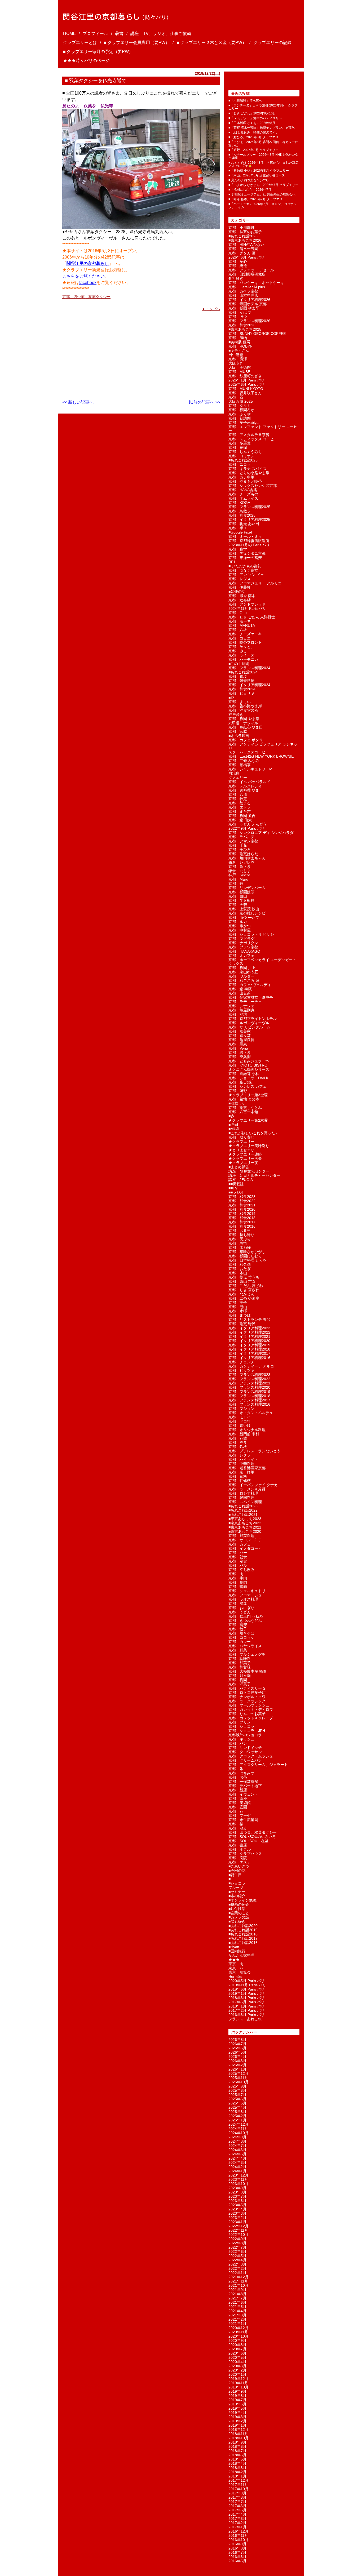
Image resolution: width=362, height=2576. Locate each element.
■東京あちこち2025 (245, 329)
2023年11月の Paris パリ (249, 545)
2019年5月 (237, 2408)
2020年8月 (237, 2345)
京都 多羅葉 (240, 443)
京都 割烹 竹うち (244, 1277)
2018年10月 (239, 2438)
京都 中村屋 (240, 930)
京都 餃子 (238, 1629)
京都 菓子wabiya (244, 423)
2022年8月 (237, 2243)
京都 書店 (238, 1845)
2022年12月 (239, 2226)
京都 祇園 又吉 (242, 816)
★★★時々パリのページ (86, 61)
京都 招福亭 (240, 765)
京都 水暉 (238, 1311)
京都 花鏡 (238, 1438)
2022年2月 (237, 2268)
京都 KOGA (239, 503)
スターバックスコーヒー (249, 752)
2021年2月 (237, 2319)
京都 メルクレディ (245, 786)
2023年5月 (237, 2205)
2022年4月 (237, 2260)
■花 (231, 698)
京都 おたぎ (240, 1269)
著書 (119, 34)
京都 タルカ (240, 406)
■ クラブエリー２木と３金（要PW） (211, 43)
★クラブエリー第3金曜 (248, 1095)
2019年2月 (237, 2421)
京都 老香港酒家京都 (247, 1468)
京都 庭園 (238, 1807)
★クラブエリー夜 (243, 1163)
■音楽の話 (237, 592)
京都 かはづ (240, 312)
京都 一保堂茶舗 (243, 1782)
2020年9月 (237, 2340)
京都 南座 (238, 1798)
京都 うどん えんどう (248, 824)
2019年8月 (237, 2396)
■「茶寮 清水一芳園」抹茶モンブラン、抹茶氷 (262, 128)
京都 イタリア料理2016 (249, 1358)
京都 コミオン (241, 456)
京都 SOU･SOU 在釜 (248, 1841)
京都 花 (236, 1811)
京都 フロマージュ (245, 1595)
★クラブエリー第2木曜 (248, 1120)
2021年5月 (237, 2307)
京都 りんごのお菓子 (247, 1714)
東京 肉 (236, 1964)
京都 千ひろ (240, 850)
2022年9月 (237, 2239)
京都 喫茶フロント (245, 642)
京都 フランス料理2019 (249, 1392)
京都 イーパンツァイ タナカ (253, 1485)
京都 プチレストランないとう (254, 1451)
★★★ (234, 1960)
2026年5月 (237, 2052)
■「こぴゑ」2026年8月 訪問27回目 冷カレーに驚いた (263, 144)
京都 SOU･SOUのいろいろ (252, 1837)
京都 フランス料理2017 (249, 1400)
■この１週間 (239, 664)
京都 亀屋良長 (241, 1040)
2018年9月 (237, 2442)
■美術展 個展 (239, 342)
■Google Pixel (240, 532)
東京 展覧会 (240, 1972)
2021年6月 (237, 2302)
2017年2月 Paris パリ (246, 2010)
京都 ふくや (240, 414)
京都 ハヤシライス (245, 1646)
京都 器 (236, 397)
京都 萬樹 (238, 447)
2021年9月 (237, 2290)
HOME (69, 34)
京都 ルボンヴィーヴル (249, 1023)
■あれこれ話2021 (243, 1514)
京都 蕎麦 (238, 1625)
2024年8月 (237, 2141)
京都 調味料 (240, 1659)
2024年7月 (237, 2146)
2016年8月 (237, 2548)
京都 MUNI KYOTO (246, 389)
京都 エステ (240, 1862)
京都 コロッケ (241, 1637)
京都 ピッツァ (241, 1370)
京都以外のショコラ (245, 1735)
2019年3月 (237, 2417)
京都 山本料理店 (243, 295)
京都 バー (238, 1553)
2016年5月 (237, 2561)
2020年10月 (239, 2336)
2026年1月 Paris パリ (246, 380)
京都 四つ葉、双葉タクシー (86, 297)
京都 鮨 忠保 (240, 1082)
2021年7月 (237, 2298)
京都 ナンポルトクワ (247, 1697)
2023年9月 (237, 2188)
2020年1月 (237, 2374)
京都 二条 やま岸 (244, 1298)
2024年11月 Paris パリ (247, 609)
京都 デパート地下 (245, 1786)
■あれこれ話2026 (243, 236)
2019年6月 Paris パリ (246, 1989)
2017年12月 (239, 2480)
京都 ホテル (240, 1849)
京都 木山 (238, 1273)
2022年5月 (237, 2256)
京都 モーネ (240, 621)
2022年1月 (237, 2273)
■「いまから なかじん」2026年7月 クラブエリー (263, 185)
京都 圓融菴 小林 (244, 1074)
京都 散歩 (238, 1828)
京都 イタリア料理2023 (249, 1328)
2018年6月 (237, 2455)
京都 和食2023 (242, 1197)
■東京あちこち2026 (245, 240)
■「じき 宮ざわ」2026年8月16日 (252, 113)
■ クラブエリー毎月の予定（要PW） (98, 52)
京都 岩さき (240, 1052)
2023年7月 (237, 2196)
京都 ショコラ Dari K (248, 1078)
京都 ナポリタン (243, 943)
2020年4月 (237, 2362)
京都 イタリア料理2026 (249, 300)
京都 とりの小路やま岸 (249, 473)
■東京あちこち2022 (245, 1523)
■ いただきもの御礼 (245, 566)
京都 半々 (238, 528)
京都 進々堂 (240, 1036)
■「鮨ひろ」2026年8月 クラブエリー (255, 137)
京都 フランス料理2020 (249, 1387)
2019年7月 (237, 2400)
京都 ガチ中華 (241, 477)
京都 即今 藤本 (242, 596)
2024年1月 (237, 2171)
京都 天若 (238, 905)
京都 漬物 (238, 338)
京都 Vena (238, 1048)
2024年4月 (237, 2158)
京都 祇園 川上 (242, 968)
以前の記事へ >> (205, 402)
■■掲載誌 (236, 1184)
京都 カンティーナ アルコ (251, 1366)
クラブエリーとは (80, 43)
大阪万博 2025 (241, 401)
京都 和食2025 (242, 515)
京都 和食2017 (242, 1222)
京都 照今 (238, 317)
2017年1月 (237, 2527)
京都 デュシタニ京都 (247, 553)
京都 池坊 (238, 1014)
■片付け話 (237, 1909)
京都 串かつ (240, 926)
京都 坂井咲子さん (245, 393)
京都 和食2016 (242, 1226)
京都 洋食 (238, 1442)
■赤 (231, 1116)
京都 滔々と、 (241, 647)
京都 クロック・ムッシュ (251, 1756)
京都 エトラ (240, 807)
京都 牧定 (238, 799)
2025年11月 (238, 2078)
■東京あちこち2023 (245, 1519)
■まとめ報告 (239, 1167)
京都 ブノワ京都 (243, 947)
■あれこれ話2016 (243, 1943)
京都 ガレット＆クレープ (251, 1718)
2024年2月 (237, 2167)
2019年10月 (239, 2387)
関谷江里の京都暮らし (88, 263)
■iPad (233, 1125)
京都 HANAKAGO (244, 951)
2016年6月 (237, 2557)
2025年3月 (237, 2112)
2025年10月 (239, 2082)
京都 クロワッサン (245, 1752)
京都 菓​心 (238, 261)
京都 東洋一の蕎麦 (245, 558)
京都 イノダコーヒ (245, 1548)
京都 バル (238, 1565)
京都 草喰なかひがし (247, 1252)
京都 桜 (236, 1824)
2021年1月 (237, 2324)
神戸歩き (236, 714)
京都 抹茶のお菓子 (245, 232)
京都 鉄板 (238, 1447)
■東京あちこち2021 (245, 1527)
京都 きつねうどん (245, 1620)
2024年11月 (238, 2129)
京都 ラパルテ (241, 837)
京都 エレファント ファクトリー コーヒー (263, 429)
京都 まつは (240, 1315)
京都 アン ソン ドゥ (246, 575)
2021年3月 (237, 2315)
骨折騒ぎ (236, 278)
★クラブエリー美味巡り (249, 1146)
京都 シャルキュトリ (247, 1591)
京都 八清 (238, 794)
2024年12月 (239, 2124)
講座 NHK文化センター (249, 1171)
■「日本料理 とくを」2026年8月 (252, 123)
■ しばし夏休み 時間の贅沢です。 (254, 132)
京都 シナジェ (241, 1006)
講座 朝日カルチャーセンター (254, 1175)
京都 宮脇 (238, 731)
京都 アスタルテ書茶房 (249, 435)
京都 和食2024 (242, 689)
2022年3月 (237, 2264)
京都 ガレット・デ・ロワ (251, 1709)
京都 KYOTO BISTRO (248, 1065)
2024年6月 (237, 2150)
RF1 (232, 562)
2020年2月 (237, 2370)
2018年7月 (237, 2451)
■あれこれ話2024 (243, 672)
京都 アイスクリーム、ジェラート (258, 1765)
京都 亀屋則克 (241, 1010)
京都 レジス (240, 579)
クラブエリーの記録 (272, 43)
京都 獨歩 (238, 676)
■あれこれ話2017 (243, 1938)
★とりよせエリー (243, 1150)
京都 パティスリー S (247, 1688)
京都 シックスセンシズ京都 (253, 486)
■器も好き (237, 1921)
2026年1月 (237, 2069)
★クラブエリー (241, 1142)
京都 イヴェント (243, 1794)
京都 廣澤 (238, 359)
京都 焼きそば (241, 1633)
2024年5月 (237, 2154)
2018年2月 (237, 2472)
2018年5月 (237, 2459)
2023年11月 (238, 2179)
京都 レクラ (240, 1455)
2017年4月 (237, 2514)
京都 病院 (238, 1858)
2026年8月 (237, 2040)
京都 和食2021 (242, 1205)
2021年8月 (237, 2294)
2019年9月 (237, 2391)
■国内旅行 (237, 1951)
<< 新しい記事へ (78, 402)
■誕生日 (235, 1875)
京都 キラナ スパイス (248, 469)
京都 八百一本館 (243, 1112)
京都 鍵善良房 (241, 681)
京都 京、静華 (241, 1472)
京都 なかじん (241, 1294)
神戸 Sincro (239, 875)
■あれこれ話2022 (243, 1510)
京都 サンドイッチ (245, 1748)
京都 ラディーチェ (245, 1002)
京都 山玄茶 (240, 993)
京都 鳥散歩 (240, 511)
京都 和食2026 (242, 325)
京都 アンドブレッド (247, 604)
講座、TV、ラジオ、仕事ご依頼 (161, 34)
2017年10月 (239, 2489)
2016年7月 (237, 2552)
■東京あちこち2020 (245, 1531)
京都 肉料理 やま (244, 790)
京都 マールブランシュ (249, 1705)
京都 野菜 (238, 1650)
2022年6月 (237, 2251)
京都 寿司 (238, 1243)
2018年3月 (237, 2468)
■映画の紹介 (239, 1904)
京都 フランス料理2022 (249, 1379)
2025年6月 (237, 2099)
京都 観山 (238, 1307)
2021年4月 (237, 2311)
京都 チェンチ (241, 1362)
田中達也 (236, 355)
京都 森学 (238, 549)
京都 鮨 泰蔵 (240, 989)
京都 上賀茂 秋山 (244, 909)
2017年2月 (237, 2523)
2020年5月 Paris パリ (246, 1981)
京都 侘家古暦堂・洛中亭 (251, 997)
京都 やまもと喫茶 (245, 481)
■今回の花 (237, 1871)
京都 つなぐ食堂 (243, 570)
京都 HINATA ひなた (246, 245)
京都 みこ (238, 651)
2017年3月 (237, 2519)
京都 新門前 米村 (244, 1434)
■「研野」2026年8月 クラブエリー (253, 150)
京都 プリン (240, 1722)
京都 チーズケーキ (245, 634)
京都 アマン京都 (243, 841)
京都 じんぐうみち (245, 452)
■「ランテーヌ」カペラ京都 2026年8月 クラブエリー (263, 107)
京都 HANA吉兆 (243, 490)
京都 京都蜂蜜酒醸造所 (249, 541)
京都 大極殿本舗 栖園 (248, 1671)
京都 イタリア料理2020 (249, 1341)
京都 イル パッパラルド (249, 782)
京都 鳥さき (240, 867)
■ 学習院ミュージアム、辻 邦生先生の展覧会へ (262, 194)
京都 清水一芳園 (243, 249)
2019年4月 (237, 2413)
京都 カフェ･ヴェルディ (250, 985)
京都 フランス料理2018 (249, 1396)
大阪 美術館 (240, 367)
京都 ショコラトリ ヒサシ (251, 934)
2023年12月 (239, 2175)
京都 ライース (241, 655)
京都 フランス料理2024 (249, 668)
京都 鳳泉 (238, 1044)
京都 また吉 (240, 811)
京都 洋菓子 (240, 1684)
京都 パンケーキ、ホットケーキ (256, 283)
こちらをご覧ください (83, 276)
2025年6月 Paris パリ (246, 384)
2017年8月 (237, 2497)
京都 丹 (236, 883)
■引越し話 (237, 1103)
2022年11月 (238, 2230)
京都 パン (238, 1743)
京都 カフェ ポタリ (246, 740)
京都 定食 (238, 1561)
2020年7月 (237, 2349)
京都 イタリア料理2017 (249, 1353)
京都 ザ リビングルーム (249, 1027)
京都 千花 (238, 845)
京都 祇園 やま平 (244, 308)
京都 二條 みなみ (244, 761)
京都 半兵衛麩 (241, 900)
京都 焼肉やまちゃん (247, 858)
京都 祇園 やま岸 (244, 719)
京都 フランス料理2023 (249, 1375)
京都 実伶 (238, 1303)
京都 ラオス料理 (243, 1599)
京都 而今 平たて (244, 917)
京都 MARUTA (242, 625)
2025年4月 (237, 2107)
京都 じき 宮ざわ (244, 1290)
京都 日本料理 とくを (248, 1260)
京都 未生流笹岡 (243, 1820)
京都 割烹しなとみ (245, 1108)
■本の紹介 (237, 1896)
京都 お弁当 (240, 1231)
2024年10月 (239, 2133)
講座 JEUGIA (241, 1180)
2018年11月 (238, 2434)
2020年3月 (237, 2366)
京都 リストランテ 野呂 (249, 1320)
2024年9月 (237, 2137)
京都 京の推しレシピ (247, 913)
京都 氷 (236, 1769)
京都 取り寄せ (241, 1137)
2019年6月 (237, 2404)
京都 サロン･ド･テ (245, 1540)
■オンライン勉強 (242, 1900)
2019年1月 (237, 2425)
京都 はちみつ (241, 1773)
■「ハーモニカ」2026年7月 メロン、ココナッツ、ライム (263, 206)
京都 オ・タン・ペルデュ (251, 1413)
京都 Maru (238, 879)
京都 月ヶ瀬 (240, 1676)
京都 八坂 (238, 630)
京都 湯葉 (238, 1604)
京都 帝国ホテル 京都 (248, 304)
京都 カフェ (240, 1544)
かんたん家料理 (241, 1955)
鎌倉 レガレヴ (241, 862)
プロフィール (95, 34)
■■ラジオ (236, 1192)
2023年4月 (237, 2209)
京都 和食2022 (242, 1201)
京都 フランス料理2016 (249, 1404)
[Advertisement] (95, 352)
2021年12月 (239, 2277)
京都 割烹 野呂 (242, 1324)
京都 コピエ (240, 638)
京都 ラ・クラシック (247, 1701)
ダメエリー (238, 778)
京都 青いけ (240, 1425)
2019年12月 (239, 2379)
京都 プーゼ (240, 1815)
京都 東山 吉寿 (242, 1281)
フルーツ (236, 1887)
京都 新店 (238, 1790)
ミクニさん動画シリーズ (249, 1069)
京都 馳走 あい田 (244, 524)
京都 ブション (241, 1409)
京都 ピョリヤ (241, 693)
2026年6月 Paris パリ (246, 257)
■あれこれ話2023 (243, 1506)
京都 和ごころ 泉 (244, 980)
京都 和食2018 (242, 1218)
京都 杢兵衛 (240, 1057)
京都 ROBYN (240, 346)
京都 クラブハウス (245, 1854)
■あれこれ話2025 (243, 460)
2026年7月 (237, 2044)
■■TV (233, 1188)
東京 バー (238, 1968)
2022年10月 (239, 2235)
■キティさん (239, 350)
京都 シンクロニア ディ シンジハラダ (261, 833)
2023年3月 (237, 2213)
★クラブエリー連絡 (245, 1154)
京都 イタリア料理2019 (249, 1345)
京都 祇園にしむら (245, 1256)
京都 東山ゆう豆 (243, 972)
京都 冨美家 (240, 1031)
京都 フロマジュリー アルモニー (257, 583)
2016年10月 (239, 2540)
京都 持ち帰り (241, 1235)
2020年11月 (238, 2332)
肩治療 (234, 773)
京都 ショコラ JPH (247, 1731)
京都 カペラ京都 (243, 291)
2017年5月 (237, 2510)
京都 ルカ (238, 922)
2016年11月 (238, 2535)
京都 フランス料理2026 (249, 321)
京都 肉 (236, 1574)
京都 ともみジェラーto (249, 1061)
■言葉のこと (239, 1913)
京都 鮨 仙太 (240, 820)
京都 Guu (238, 613)
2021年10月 (239, 2285)
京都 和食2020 (242, 1209)
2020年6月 (237, 2353)
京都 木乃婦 (240, 1247)
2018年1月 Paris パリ (246, 2006)
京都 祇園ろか (241, 410)
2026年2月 (237, 2065)
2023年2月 (237, 2218)
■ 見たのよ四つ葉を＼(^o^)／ (249, 180)
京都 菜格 (238, 1476)
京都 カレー (240, 1642)
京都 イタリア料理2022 (249, 1332)
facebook (88, 283)
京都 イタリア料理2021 (249, 1336)
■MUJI (234, 1129)
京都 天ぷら (240, 1239)
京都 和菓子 (240, 1663)
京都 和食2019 (242, 1214)
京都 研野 (238, 1091)
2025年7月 (237, 2095)
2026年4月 (237, 2057)
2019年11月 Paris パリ (247, 1985)
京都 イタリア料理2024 (249, 685)
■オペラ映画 (239, 736)
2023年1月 (237, 2222)
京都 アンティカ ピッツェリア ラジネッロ (263, 746)
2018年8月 (237, 2446)
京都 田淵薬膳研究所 (247, 274)
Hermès (235, 1977)
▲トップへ (211, 309)
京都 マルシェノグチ (247, 1654)
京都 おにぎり (241, 1608)
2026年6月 (237, 2048)
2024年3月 (237, 2162)
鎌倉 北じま (240, 871)
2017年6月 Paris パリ (246, 2002)
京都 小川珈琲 (241, 228)
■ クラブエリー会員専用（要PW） (137, 43)
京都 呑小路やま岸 (245, 706)
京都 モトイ (240, 1417)
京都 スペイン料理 (245, 1502)
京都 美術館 (240, 1803)
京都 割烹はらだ (243, 854)
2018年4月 (237, 2463)
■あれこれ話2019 (243, 1930)
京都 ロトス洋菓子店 (247, 1693)
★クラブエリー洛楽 (245, 1158)
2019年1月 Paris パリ (246, 1993)
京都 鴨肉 (238, 1587)
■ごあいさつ (239, 1866)
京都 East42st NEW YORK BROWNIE (261, 756)
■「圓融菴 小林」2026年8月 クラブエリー (259, 171)
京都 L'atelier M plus (247, 287)
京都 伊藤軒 (240, 587)
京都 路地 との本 (244, 1099)
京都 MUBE (239, 372)
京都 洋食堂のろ (243, 710)
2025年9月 (237, 2086)
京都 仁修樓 (240, 1481)
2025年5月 (237, 2103)
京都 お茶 (238, 1777)
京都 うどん (240, 1612)
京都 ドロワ (240, 1421)
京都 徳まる (240, 803)
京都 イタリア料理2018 (249, 1349)
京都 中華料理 (241, 1464)
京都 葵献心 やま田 (246, 727)
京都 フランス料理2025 (249, 507)
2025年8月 (237, 2090)
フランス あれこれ (245, 2019)
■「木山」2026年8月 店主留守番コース (257, 175)
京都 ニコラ (240, 464)
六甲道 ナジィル (243, 723)
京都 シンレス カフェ (248, 1086)
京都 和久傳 (240, 1264)
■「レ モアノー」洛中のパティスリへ (255, 118)
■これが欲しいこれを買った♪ (253, 1133)
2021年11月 (238, 2281)
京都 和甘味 (240, 1667)
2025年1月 (237, 2120)
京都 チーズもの (243, 494)
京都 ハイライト (243, 1459)
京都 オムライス (243, 498)
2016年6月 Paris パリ (246, 2015)
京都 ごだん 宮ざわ (246, 1286)
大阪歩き (236, 363)
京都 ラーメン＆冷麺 (247, 1489)
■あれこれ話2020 (243, 1926)
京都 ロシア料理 (243, 1493)
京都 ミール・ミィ (245, 536)
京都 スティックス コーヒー (253, 439)
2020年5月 (237, 2357)
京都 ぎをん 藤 (242, 253)
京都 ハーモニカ (243, 659)
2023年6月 (237, 2201)
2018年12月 (239, 2430)
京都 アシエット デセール (251, 270)
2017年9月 (237, 2493)
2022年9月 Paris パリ (246, 828)
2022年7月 (237, 2247)
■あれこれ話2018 (243, 1934)
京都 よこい (240, 702)
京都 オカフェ (241, 956)
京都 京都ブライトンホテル (253, 1019)
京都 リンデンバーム (247, 888)
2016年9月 (237, 2544)
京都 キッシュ (241, 1739)
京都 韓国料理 (241, 1498)
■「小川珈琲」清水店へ (245, 101)
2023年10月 (239, 2184)
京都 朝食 (238, 1557)
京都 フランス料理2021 (249, 1383)
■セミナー (237, 1892)
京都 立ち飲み (241, 1570)
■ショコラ (237, 1883)
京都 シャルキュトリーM (250, 769)
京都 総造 (238, 266)
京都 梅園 (238, 1680)
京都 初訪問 (240, 418)
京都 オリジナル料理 (247, 1430)
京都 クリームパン (245, 1760)
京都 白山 (238, 896)
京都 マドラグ (241, 939)
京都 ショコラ (241, 1726)
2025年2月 (237, 2116)
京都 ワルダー (241, 976)
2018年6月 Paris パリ (246, 1998)
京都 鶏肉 (238, 1582)
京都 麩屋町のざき (245, 376)
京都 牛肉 (238, 1578)
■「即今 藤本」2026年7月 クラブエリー (257, 199)
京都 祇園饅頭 (241, 892)
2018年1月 (237, 2476)
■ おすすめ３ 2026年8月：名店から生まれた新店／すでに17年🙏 (263, 164)
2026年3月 (237, 2061)
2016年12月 (239, 2531)
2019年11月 (238, 2383)
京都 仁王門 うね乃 (246, 1616)
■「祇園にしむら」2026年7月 (250, 190)
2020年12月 (239, 2328)
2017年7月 (237, 2502)
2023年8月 (237, 2192)
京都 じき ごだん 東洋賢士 (252, 617)
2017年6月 (237, 2506)
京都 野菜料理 (241, 1536)
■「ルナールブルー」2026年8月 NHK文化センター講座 (263, 156)
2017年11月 (238, 2485)
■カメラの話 (239, 1917)
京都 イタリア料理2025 (249, 519)
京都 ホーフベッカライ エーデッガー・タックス (262, 962)
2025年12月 (239, 2073)
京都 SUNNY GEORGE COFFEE (257, 334)
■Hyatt (234, 1947)
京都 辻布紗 (240, 600)
